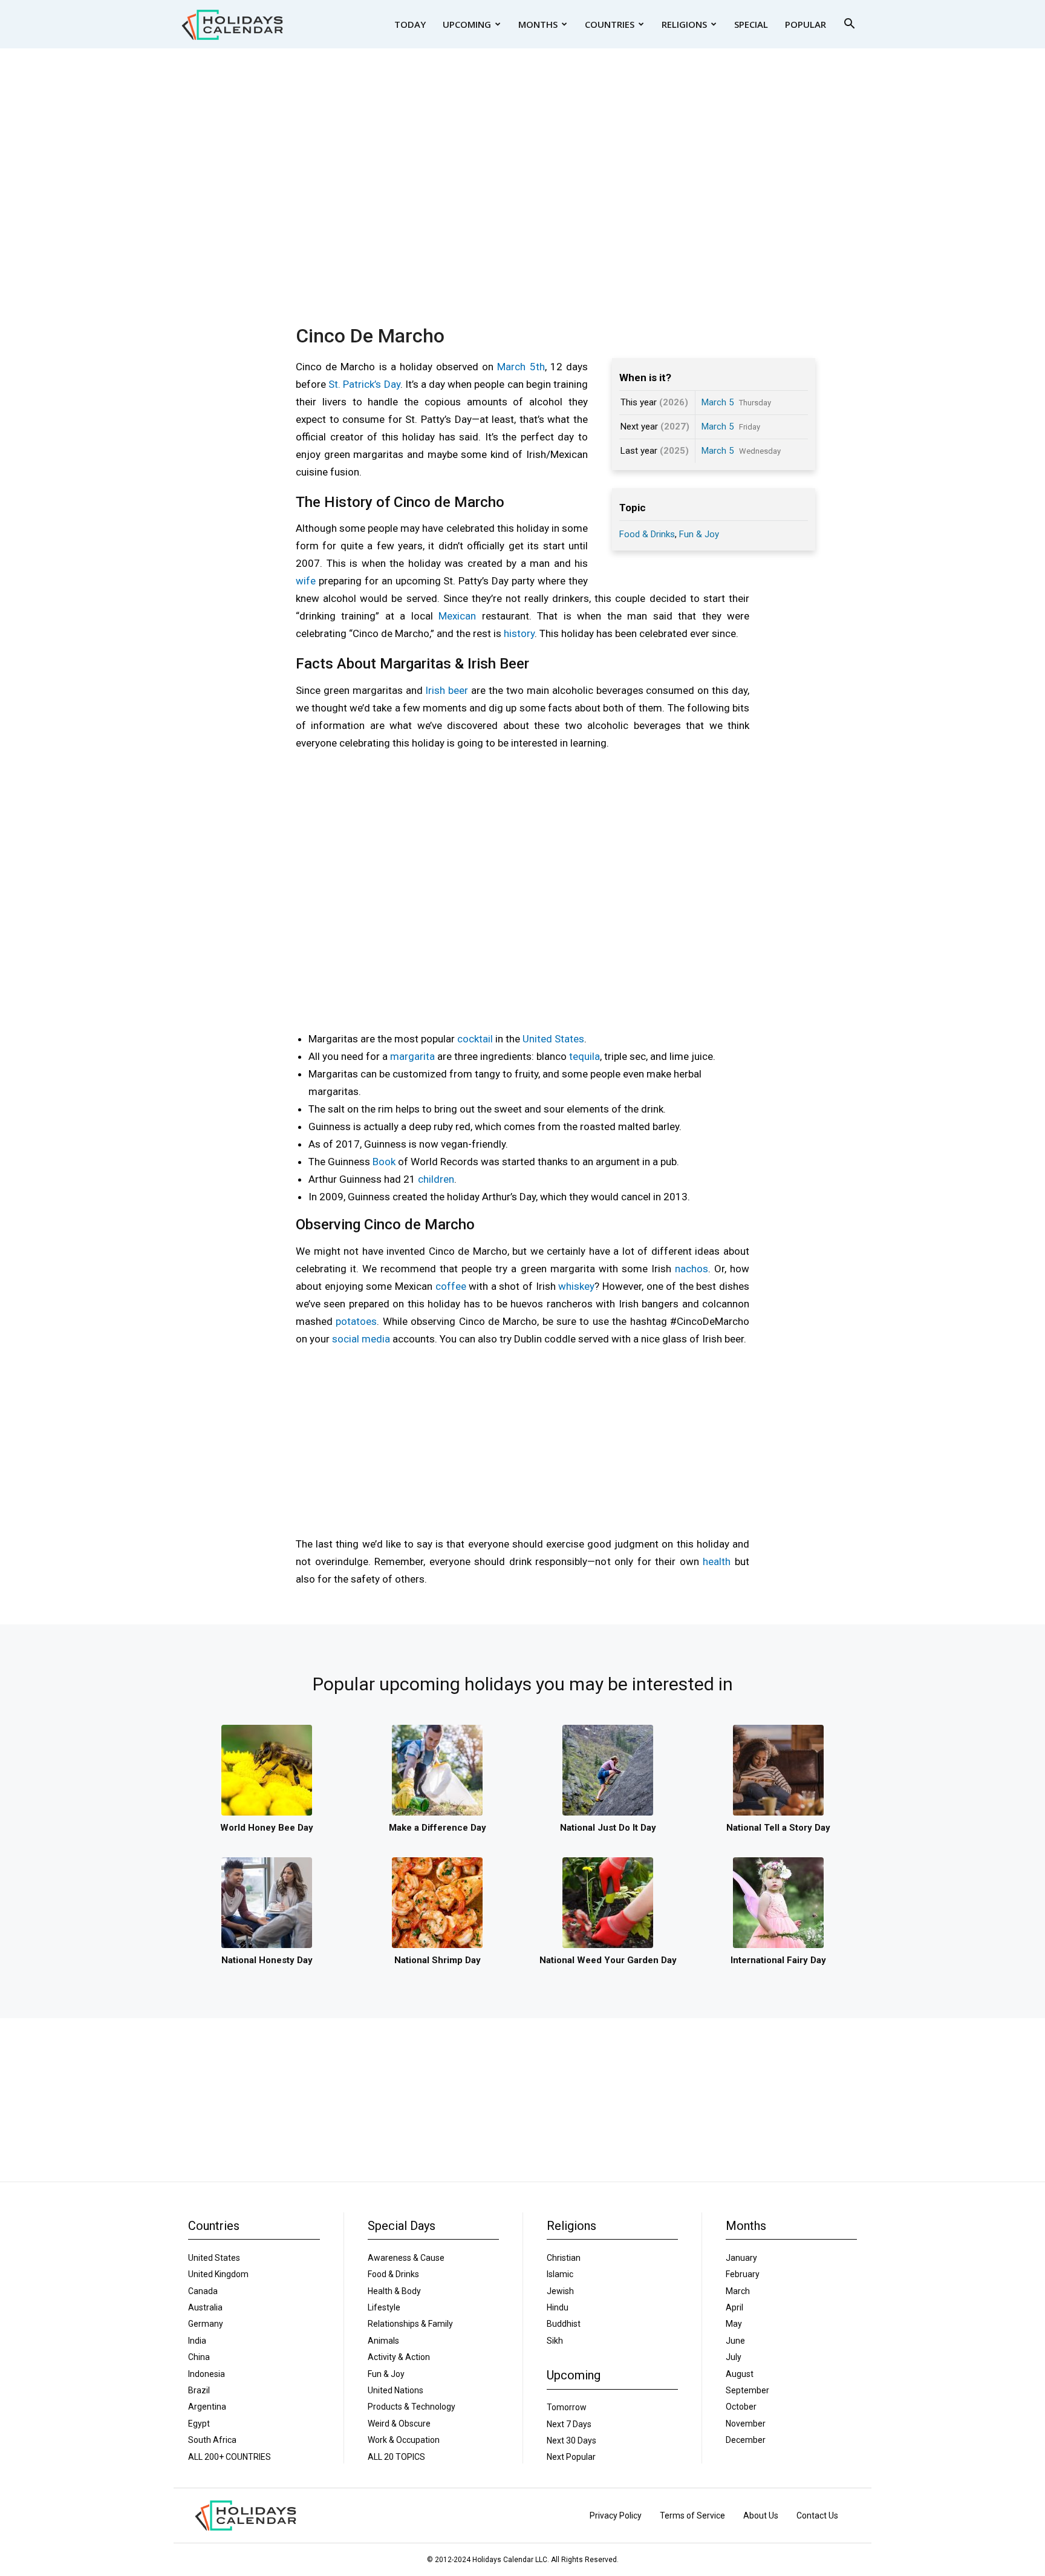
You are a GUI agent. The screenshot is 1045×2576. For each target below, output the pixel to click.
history (519, 633)
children (436, 1179)
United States (553, 1039)
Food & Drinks (647, 534)
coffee (451, 1286)
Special (751, 24)
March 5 (718, 402)
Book (384, 1162)
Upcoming (467, 24)
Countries (610, 24)
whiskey (576, 1286)
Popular (806, 24)
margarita (412, 1056)
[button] (849, 25)
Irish (435, 690)
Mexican (457, 616)
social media (361, 1339)
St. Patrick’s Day (364, 384)
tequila (584, 1056)
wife (306, 581)
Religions (684, 24)
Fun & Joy (699, 534)
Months (538, 24)
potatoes (356, 1321)
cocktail (475, 1039)
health (717, 1561)
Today (410, 24)
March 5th (521, 367)
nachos (692, 1269)
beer (458, 690)
